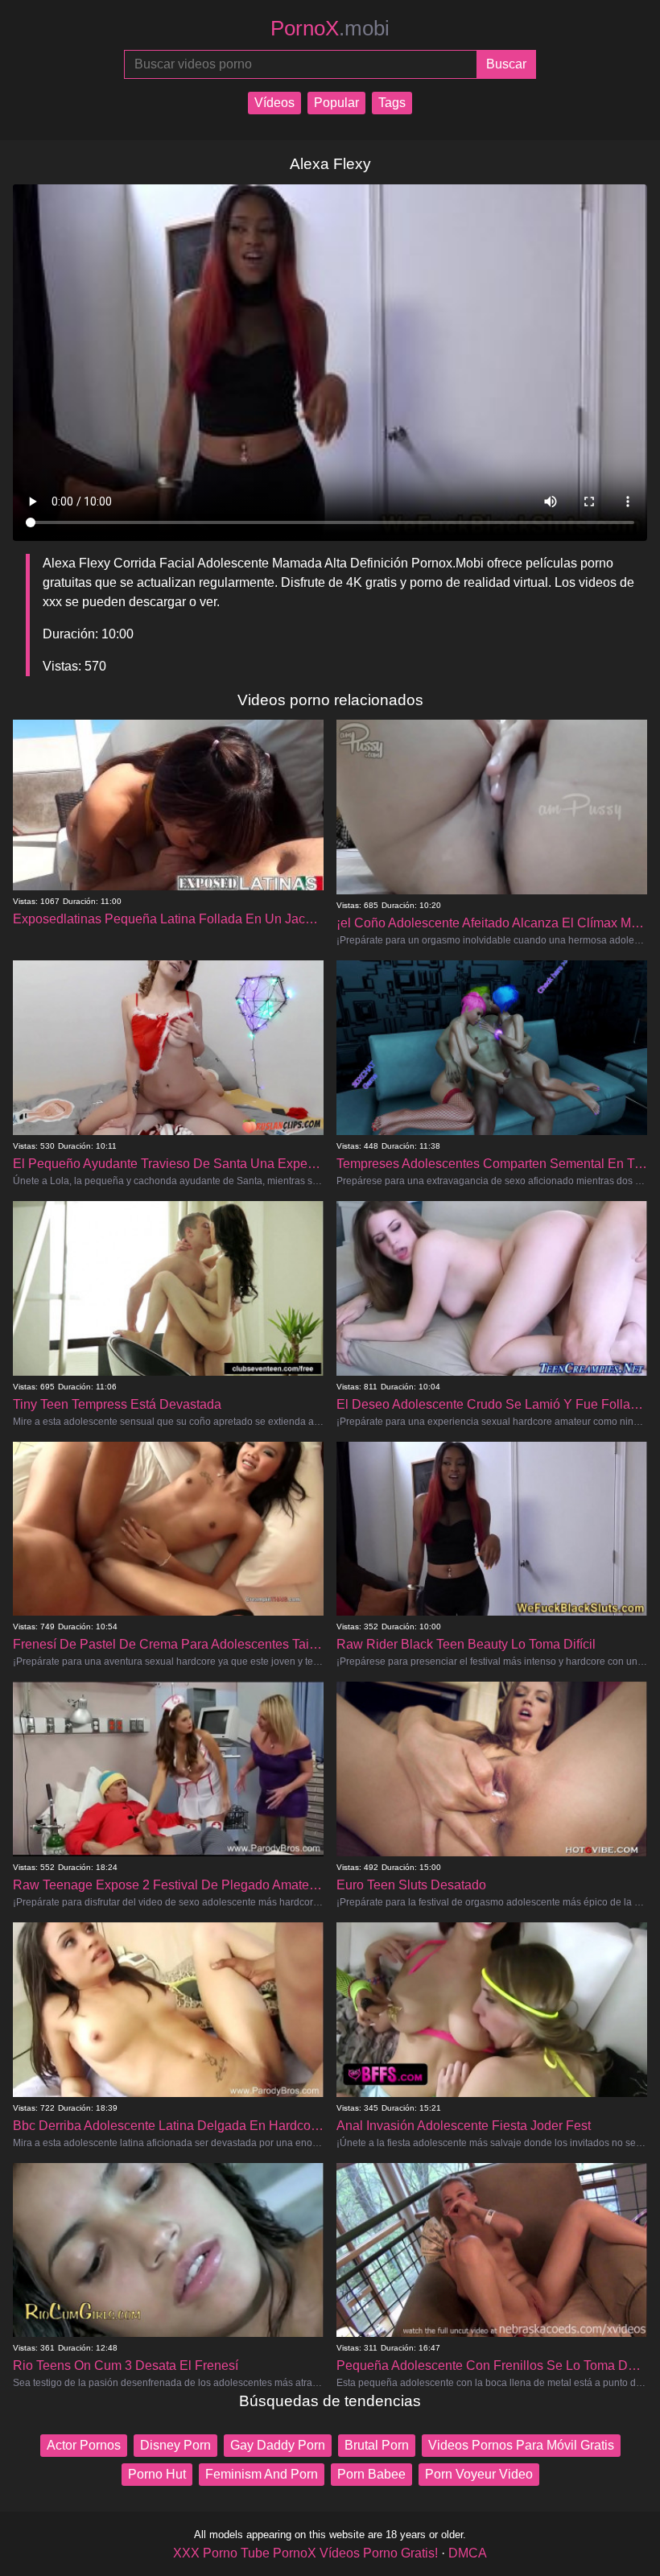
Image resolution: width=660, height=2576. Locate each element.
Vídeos (274, 103)
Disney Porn (175, 2445)
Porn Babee (371, 2474)
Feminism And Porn (262, 2474)
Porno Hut (157, 2474)
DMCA (468, 2553)
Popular (336, 103)
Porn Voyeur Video (479, 2474)
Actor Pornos (84, 2445)
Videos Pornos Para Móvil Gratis (521, 2445)
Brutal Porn (377, 2445)
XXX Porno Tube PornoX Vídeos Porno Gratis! (305, 2553)
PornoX (330, 28)
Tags (392, 103)
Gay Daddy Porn (278, 2445)
